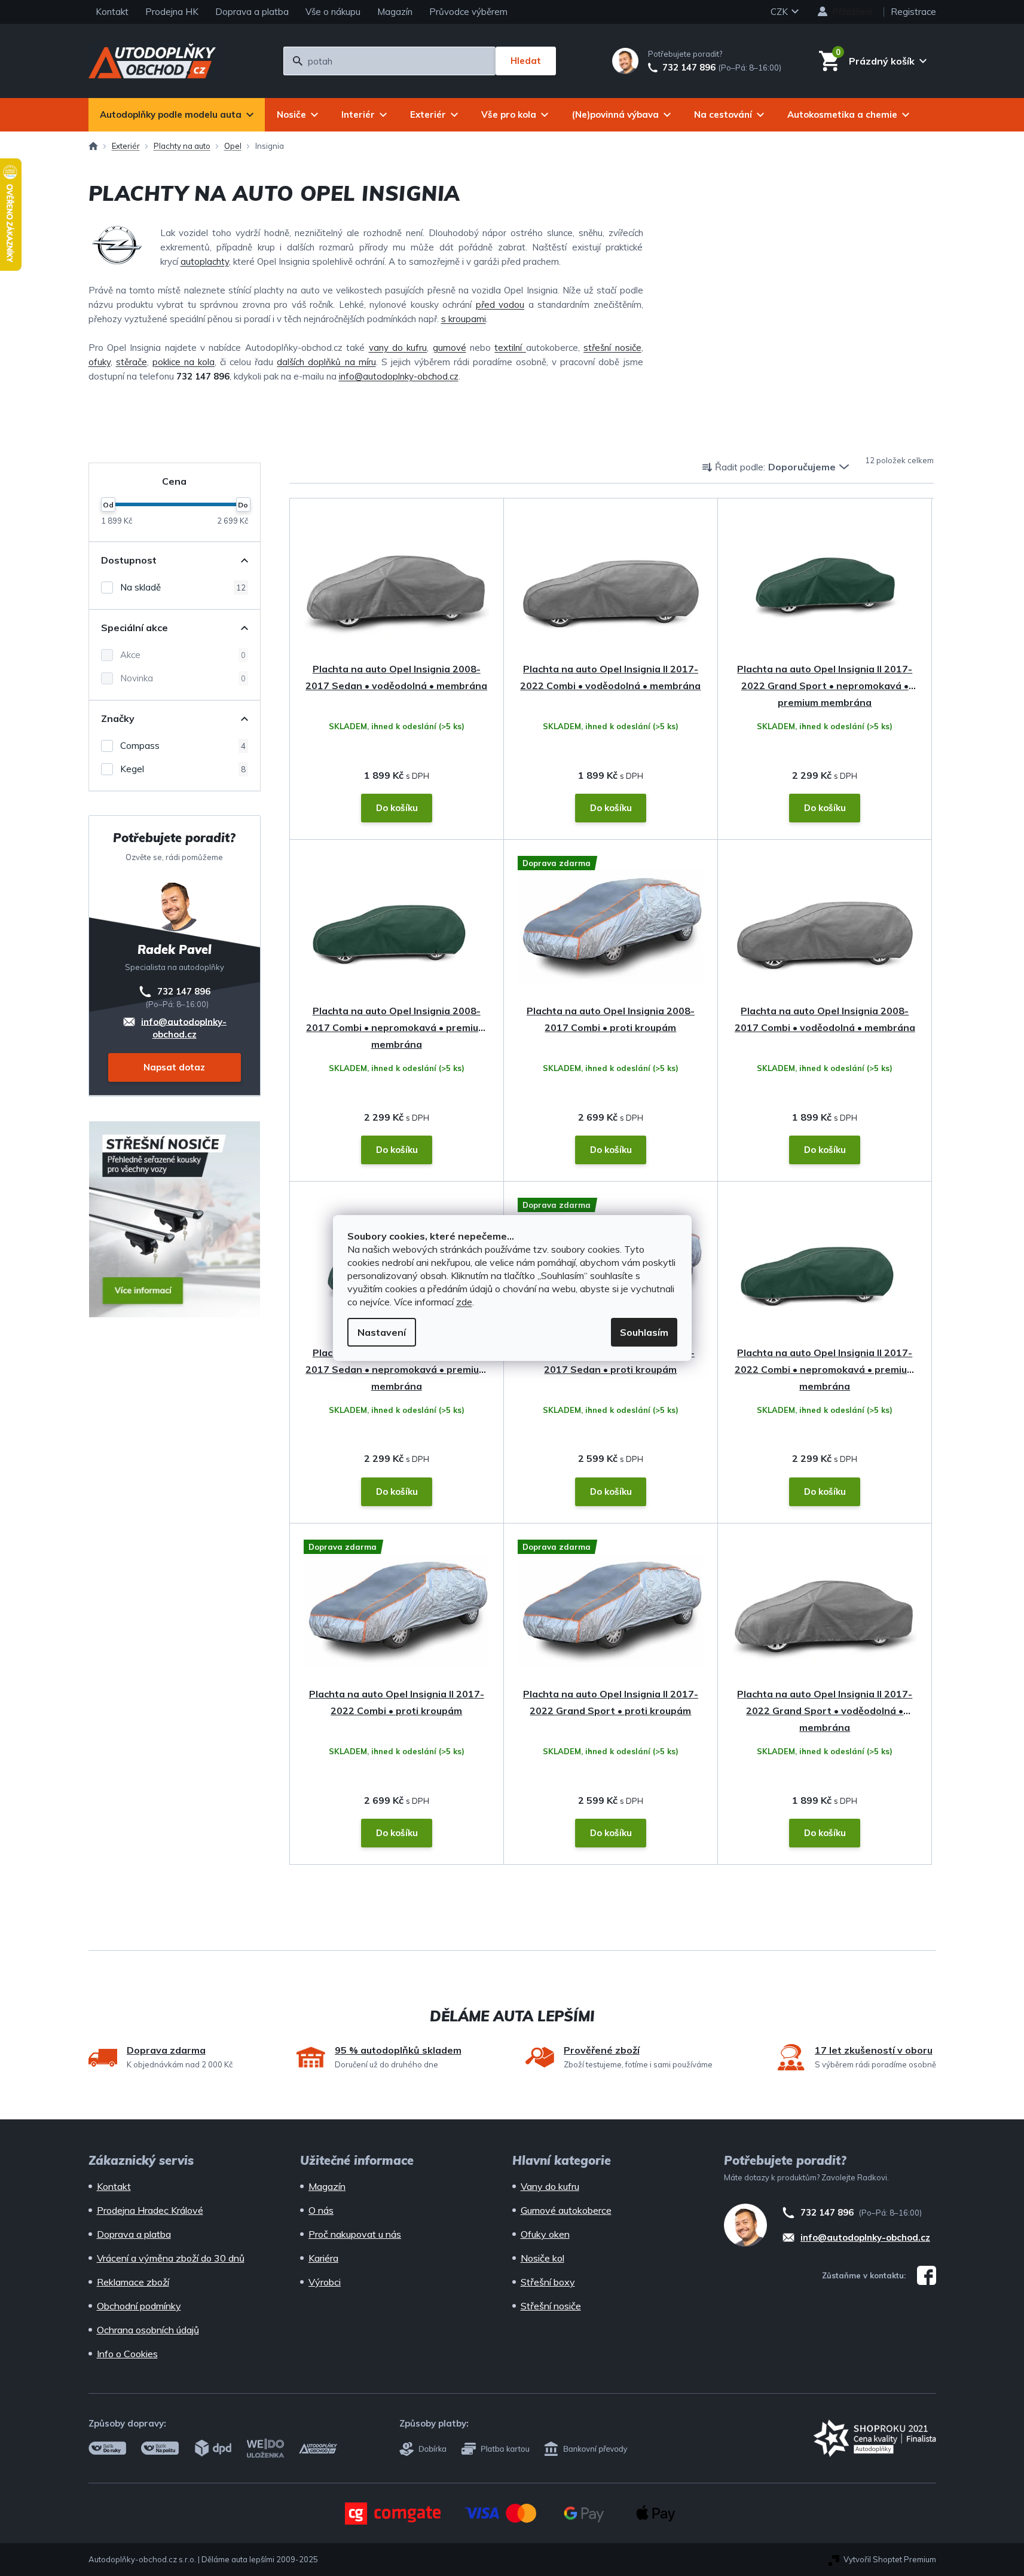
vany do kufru (398, 348)
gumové (450, 348)
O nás (321, 2210)
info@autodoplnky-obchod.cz (399, 376)
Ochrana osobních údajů (148, 2330)
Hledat (526, 61)
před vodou (500, 305)
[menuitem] (177, 115)
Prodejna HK (172, 12)
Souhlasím (644, 1332)
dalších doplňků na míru (326, 362)
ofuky (100, 362)
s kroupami (464, 319)
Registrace (913, 12)
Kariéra (323, 2258)
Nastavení (382, 1332)
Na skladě (183, 587)
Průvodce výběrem (468, 12)
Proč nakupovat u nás (355, 2234)
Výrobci (325, 2282)
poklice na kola (184, 362)
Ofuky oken (545, 2234)
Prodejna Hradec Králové (150, 2210)
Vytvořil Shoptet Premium (890, 2559)
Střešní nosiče (551, 2306)
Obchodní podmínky (139, 2306)
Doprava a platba (252, 12)
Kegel (183, 769)
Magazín (395, 12)
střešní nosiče (612, 348)
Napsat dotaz (174, 1067)
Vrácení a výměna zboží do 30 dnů (171, 2258)
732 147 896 (689, 68)
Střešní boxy (548, 2282)
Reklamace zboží (133, 2282)
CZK (780, 12)
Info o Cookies (127, 2354)
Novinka (183, 678)
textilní (510, 348)
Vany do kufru (550, 2186)
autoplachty (205, 261)
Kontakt (112, 12)
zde (464, 1302)
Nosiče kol (542, 2258)
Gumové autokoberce (566, 2210)
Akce (183, 655)
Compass (183, 746)
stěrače (132, 362)
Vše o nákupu (333, 12)
